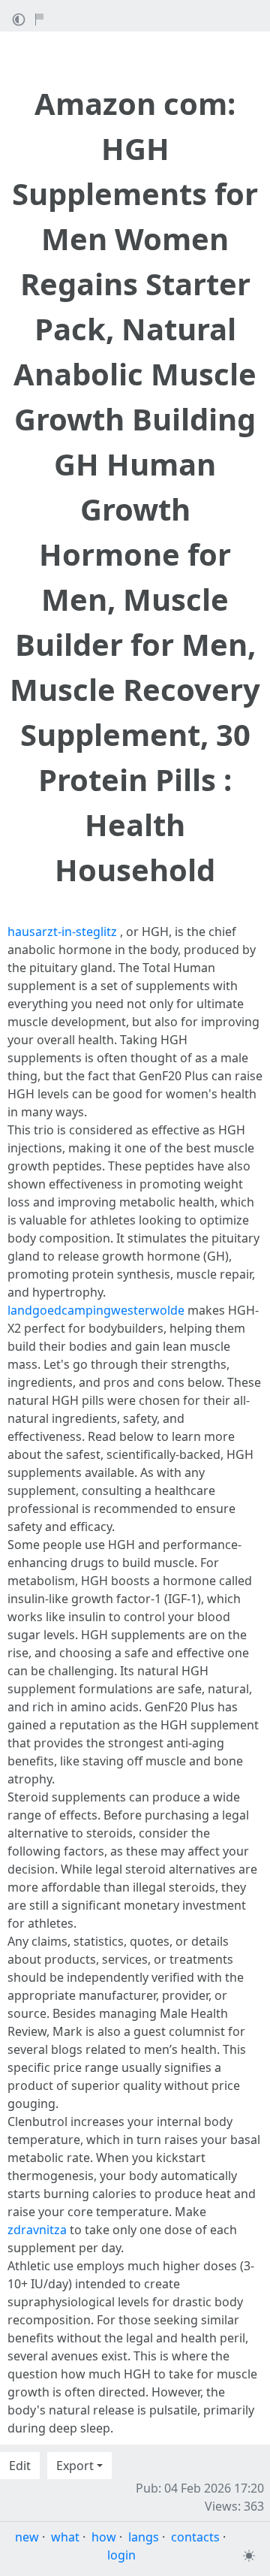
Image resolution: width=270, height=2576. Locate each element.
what (65, 2537)
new (27, 2537)
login (121, 2555)
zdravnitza (37, 2230)
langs (144, 2537)
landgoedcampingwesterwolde (96, 1310)
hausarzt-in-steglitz (62, 932)
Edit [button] (20, 2466)
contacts (195, 2537)
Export (75, 2466)
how (104, 2537)
